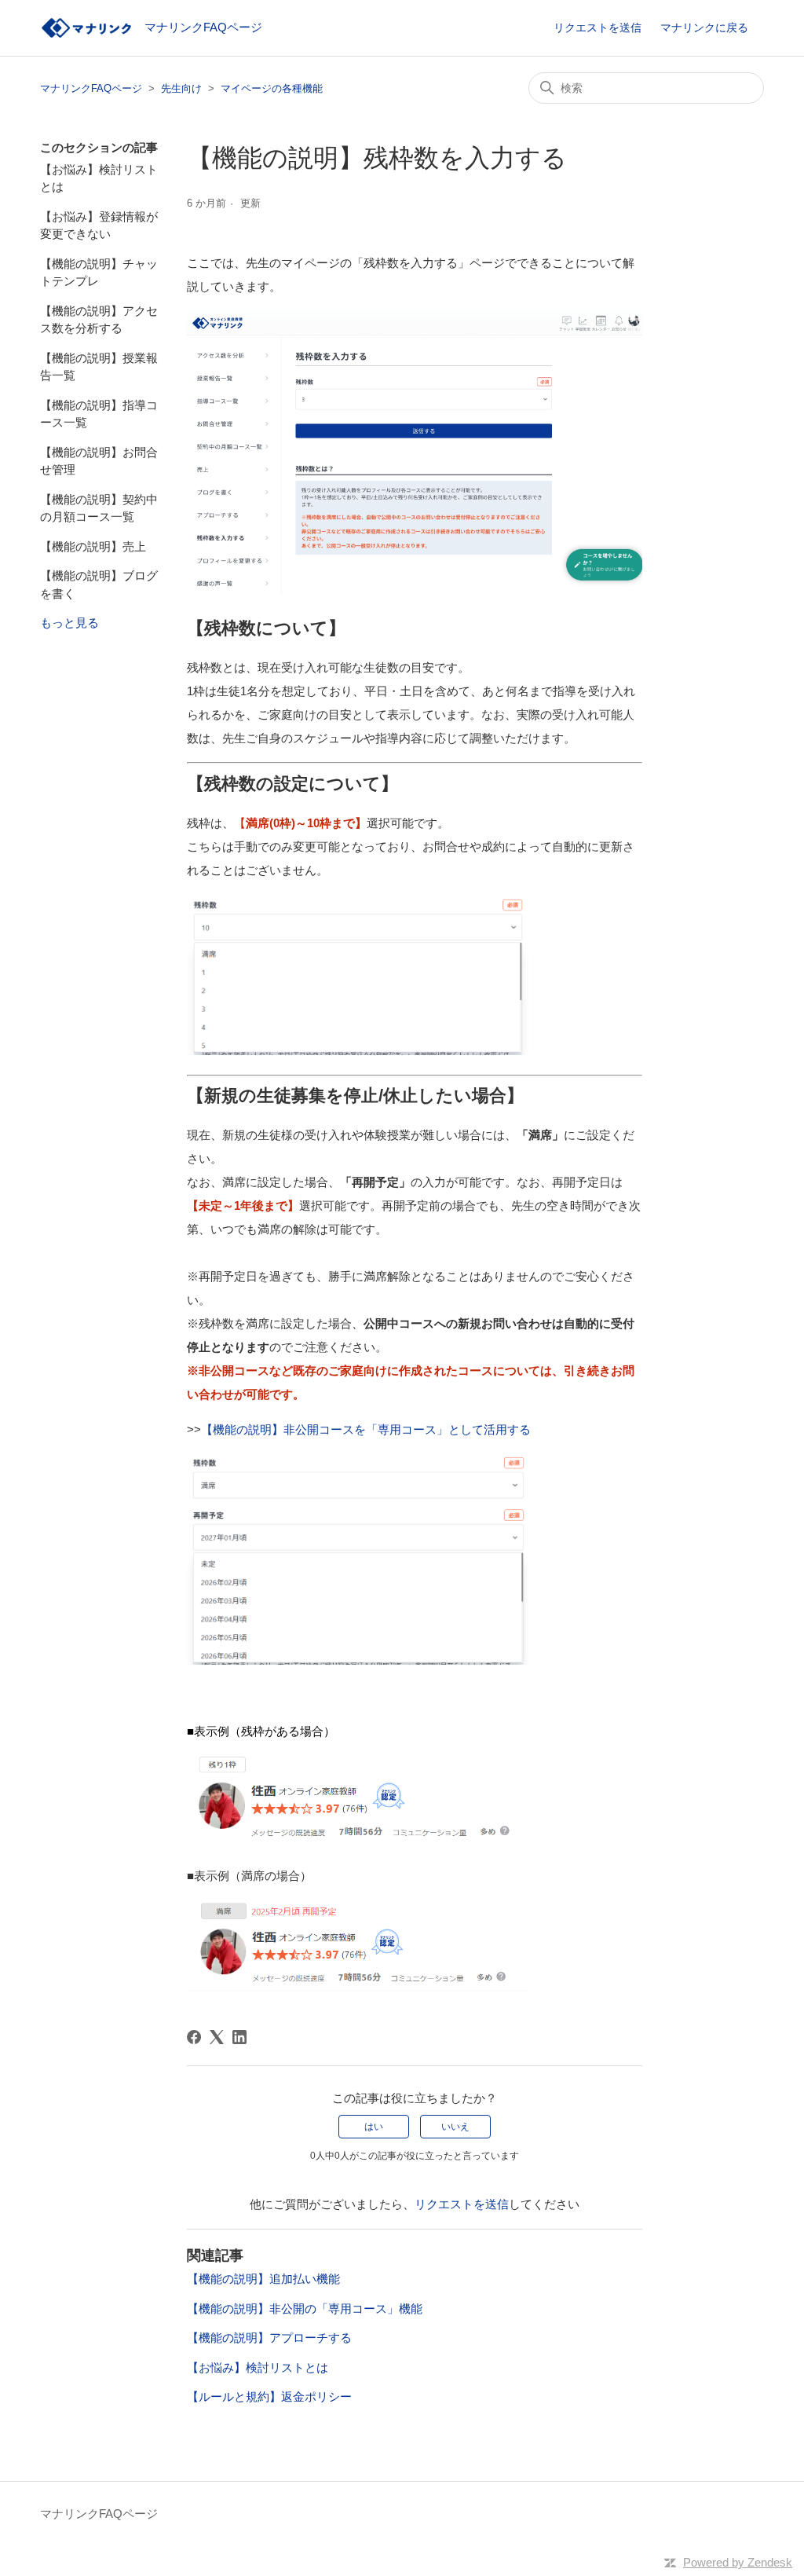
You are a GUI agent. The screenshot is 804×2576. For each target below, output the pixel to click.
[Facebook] (194, 2037)
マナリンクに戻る (704, 27)
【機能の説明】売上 (93, 546)
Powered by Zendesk (738, 2562)
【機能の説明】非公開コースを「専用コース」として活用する (366, 1429)
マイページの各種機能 (272, 88)
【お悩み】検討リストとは (99, 178)
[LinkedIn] (239, 2037)
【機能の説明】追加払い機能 (263, 2279)
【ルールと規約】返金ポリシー (269, 2396)
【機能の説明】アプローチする (269, 2338)
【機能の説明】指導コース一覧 (99, 414)
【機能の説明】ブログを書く (99, 584)
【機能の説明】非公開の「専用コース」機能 (305, 2309)
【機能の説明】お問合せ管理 (99, 461)
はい (374, 2127)
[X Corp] (217, 2037)
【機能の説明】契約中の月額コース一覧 (99, 508)
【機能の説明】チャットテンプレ (99, 273)
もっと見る (69, 623)
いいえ (455, 2127)
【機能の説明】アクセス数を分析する (99, 320)
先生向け (181, 88)
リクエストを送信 (598, 27)
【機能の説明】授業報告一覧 (99, 367)
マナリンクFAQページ (91, 88)
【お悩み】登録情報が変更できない (99, 225)
